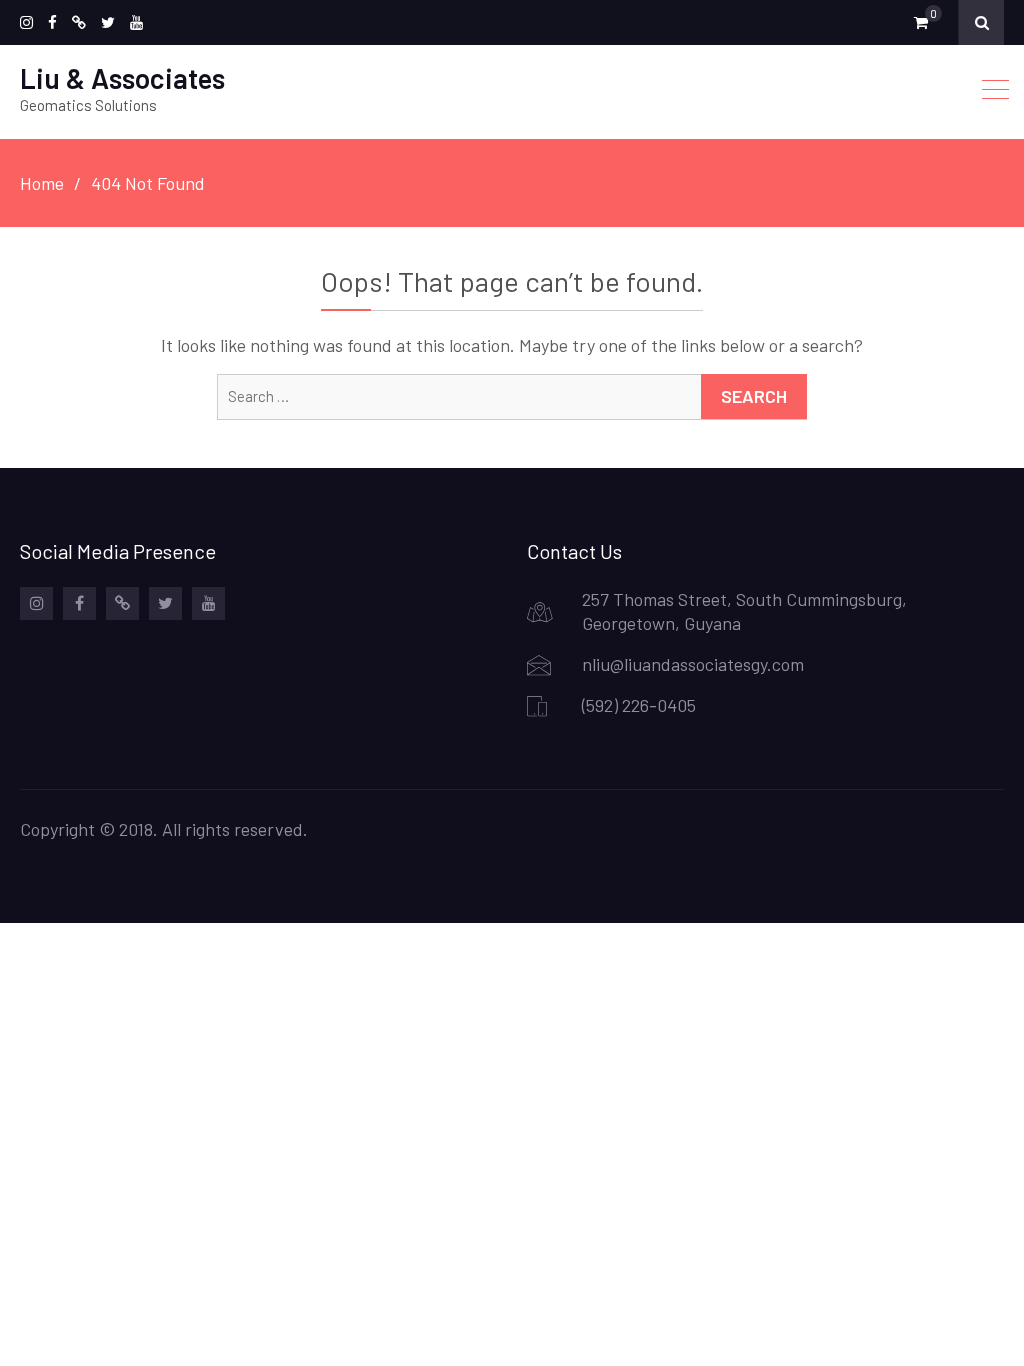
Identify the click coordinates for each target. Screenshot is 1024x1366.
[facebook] (52, 22)
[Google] (79, 22)
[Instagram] (26, 22)
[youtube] (136, 22)
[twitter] (108, 22)
